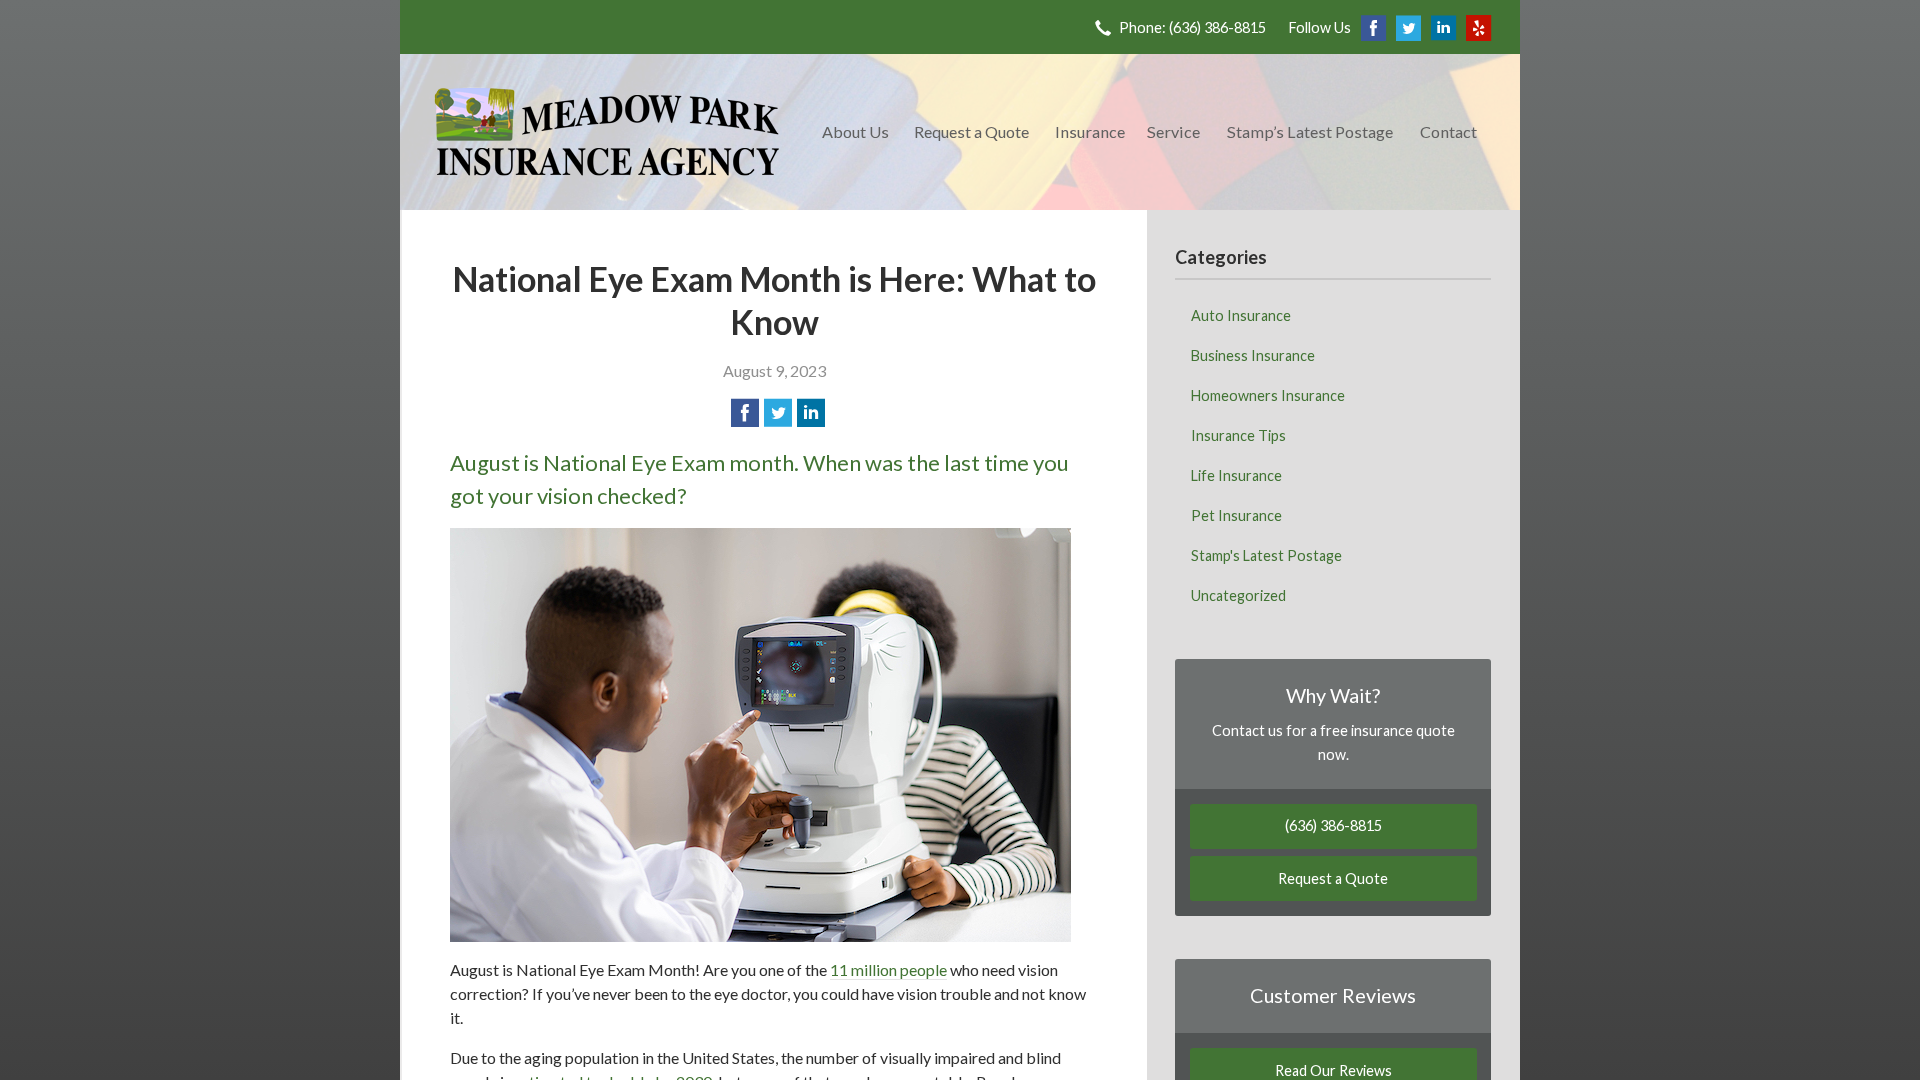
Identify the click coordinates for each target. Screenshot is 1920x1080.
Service (1173, 131)
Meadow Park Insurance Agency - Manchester (607, 132)
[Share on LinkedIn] (811, 413)
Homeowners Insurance (1268, 395)
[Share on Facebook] (745, 413)
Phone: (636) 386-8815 (1192, 27)
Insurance (1090, 131)
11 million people (888, 969)
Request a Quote (971, 131)
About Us (855, 131)
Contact (1448, 131)
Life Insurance (1236, 475)
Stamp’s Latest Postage (1310, 131)
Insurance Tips (1238, 435)
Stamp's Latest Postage (1266, 555)
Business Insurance (1253, 355)
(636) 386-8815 (1333, 825)
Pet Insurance (1236, 515)
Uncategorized (1238, 595)
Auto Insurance (1241, 315)
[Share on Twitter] (778, 413)
